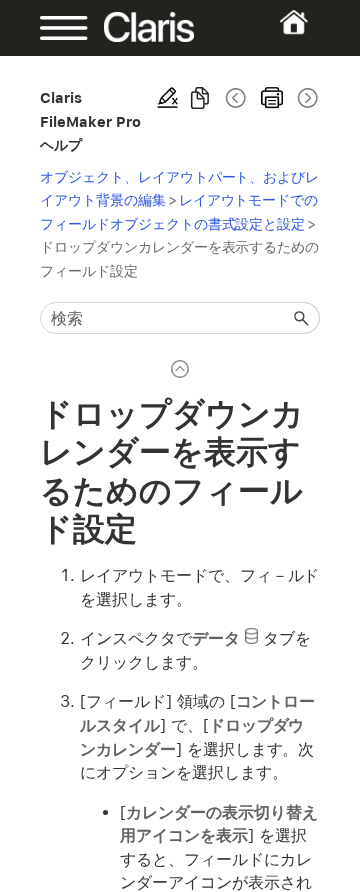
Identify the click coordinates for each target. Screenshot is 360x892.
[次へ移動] (306, 98)
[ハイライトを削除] (168, 98)
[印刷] (272, 98)
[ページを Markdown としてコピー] (200, 98)
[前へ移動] (236, 98)
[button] (302, 318)
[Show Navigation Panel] (52, 28)
